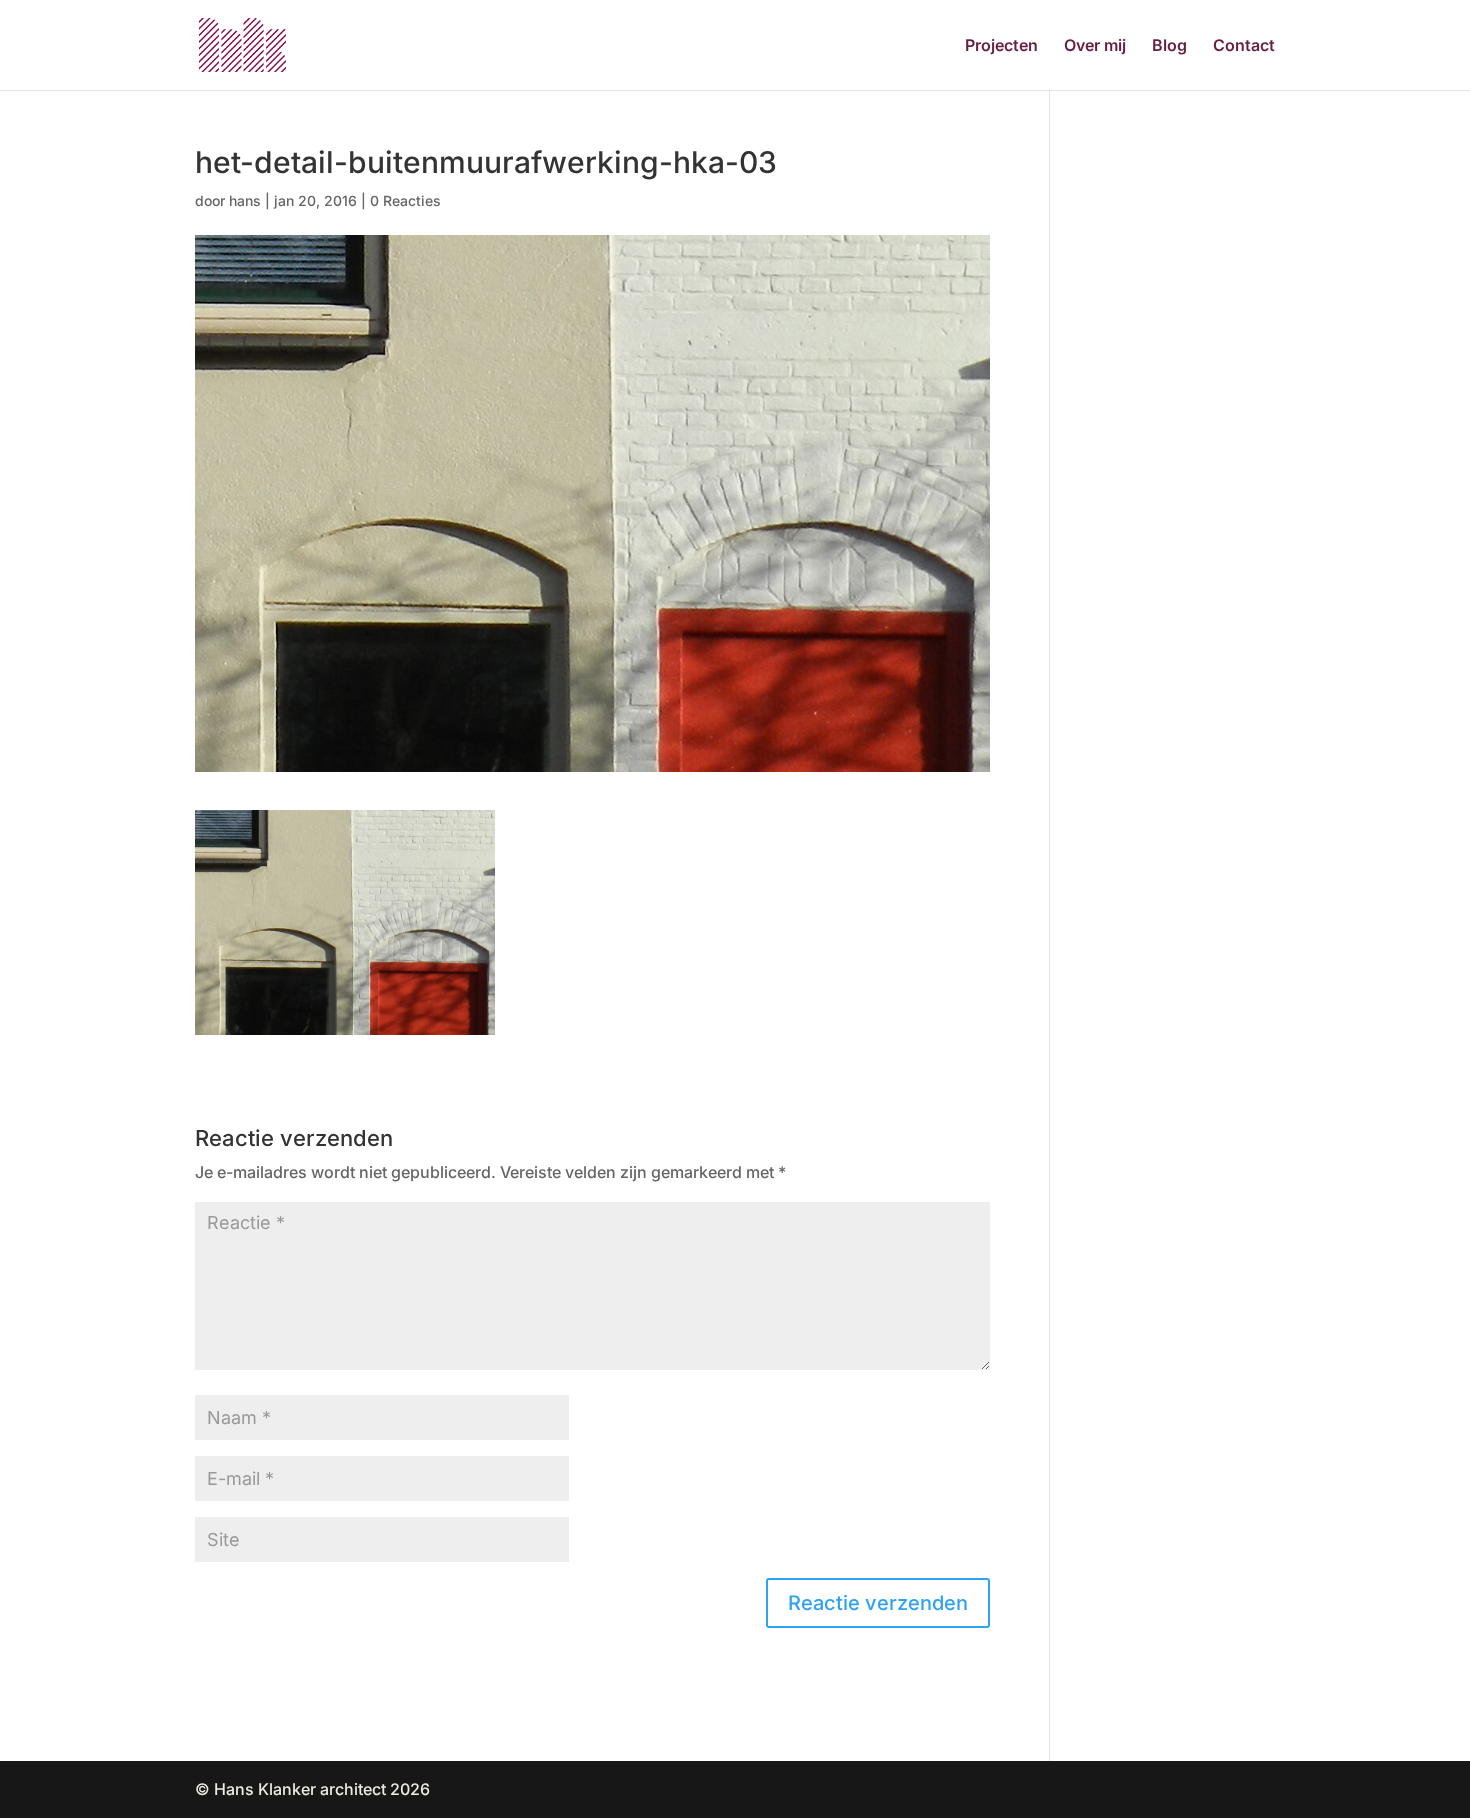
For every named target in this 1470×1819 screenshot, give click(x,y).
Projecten (1001, 46)
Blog (1169, 46)
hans (245, 200)
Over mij (1095, 46)
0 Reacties (405, 200)
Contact (1244, 46)
